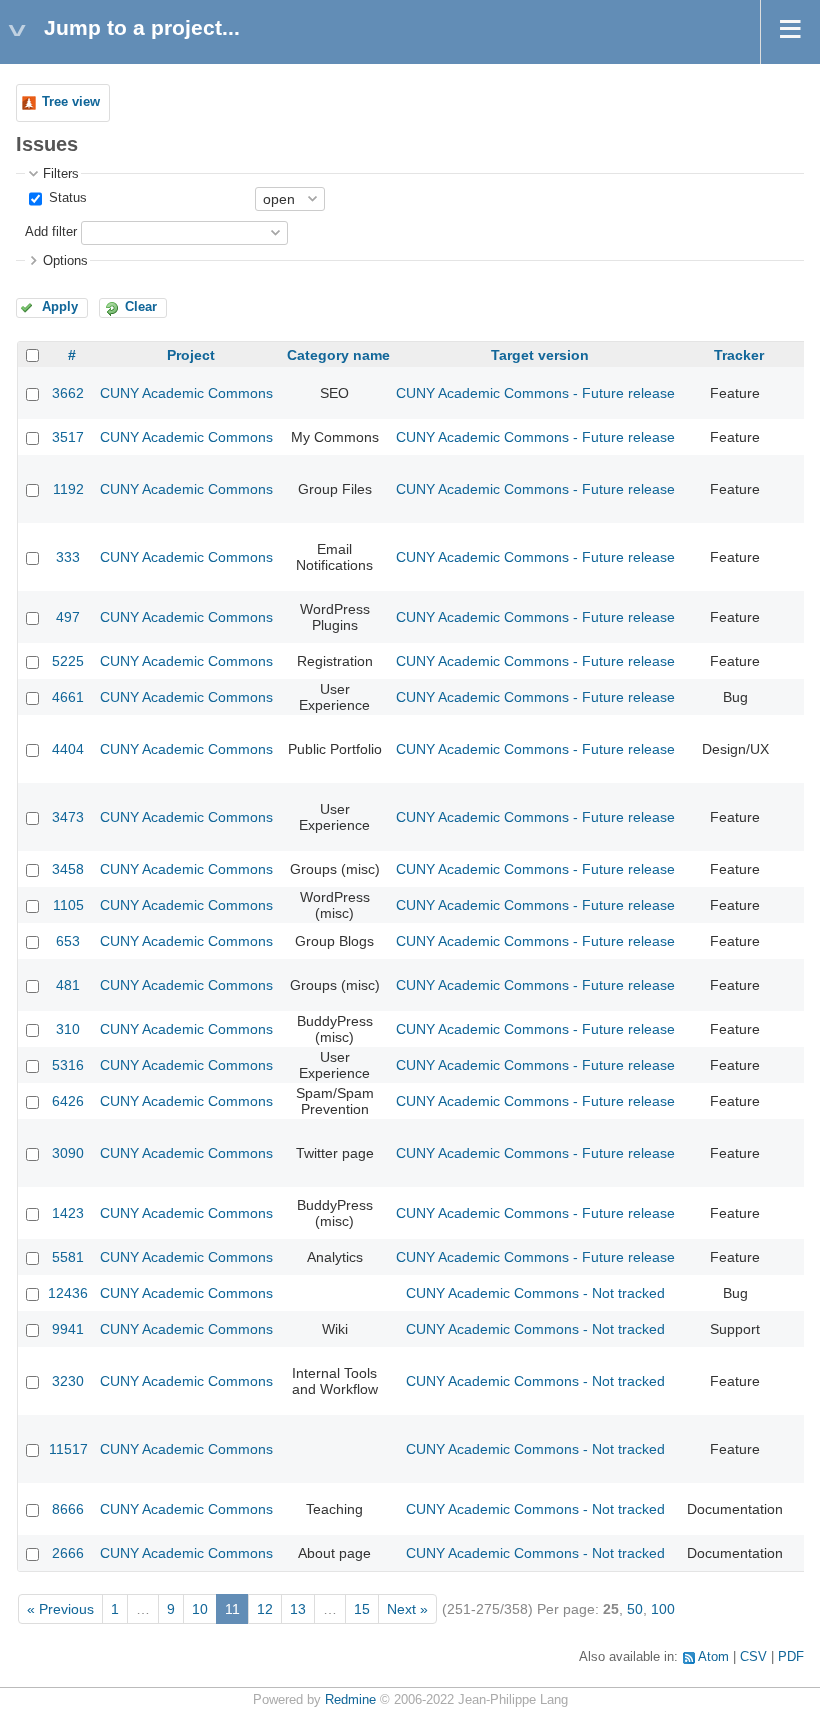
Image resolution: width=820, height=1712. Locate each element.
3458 (68, 869)
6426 (68, 1101)
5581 (68, 1257)
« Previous (60, 1609)
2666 (68, 1553)
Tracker (739, 355)
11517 (68, 1449)
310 (68, 1029)
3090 (68, 1153)
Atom (713, 1657)
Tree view (71, 102)
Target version (540, 355)
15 (362, 1609)
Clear (141, 307)
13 (298, 1609)
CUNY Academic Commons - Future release (535, 393)
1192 (68, 489)
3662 (68, 393)
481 (68, 985)
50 (635, 1609)
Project (191, 355)
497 (68, 617)
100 (663, 1609)
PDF (791, 1657)
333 (68, 557)
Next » (407, 1609)
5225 (68, 661)
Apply (60, 307)
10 (200, 1609)
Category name (338, 355)
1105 (68, 905)
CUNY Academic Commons (186, 393)
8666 (68, 1509)
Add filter (51, 232)
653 (68, 941)
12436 (68, 1293)
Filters (61, 174)
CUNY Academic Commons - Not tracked (535, 1293)
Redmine (350, 1700)
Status (66, 198)
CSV (753, 1657)
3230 (68, 1381)
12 (265, 1609)
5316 (68, 1065)
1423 (68, 1213)
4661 (68, 697)
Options (65, 261)
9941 (68, 1329)
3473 (68, 817)
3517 (68, 437)
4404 (68, 749)
